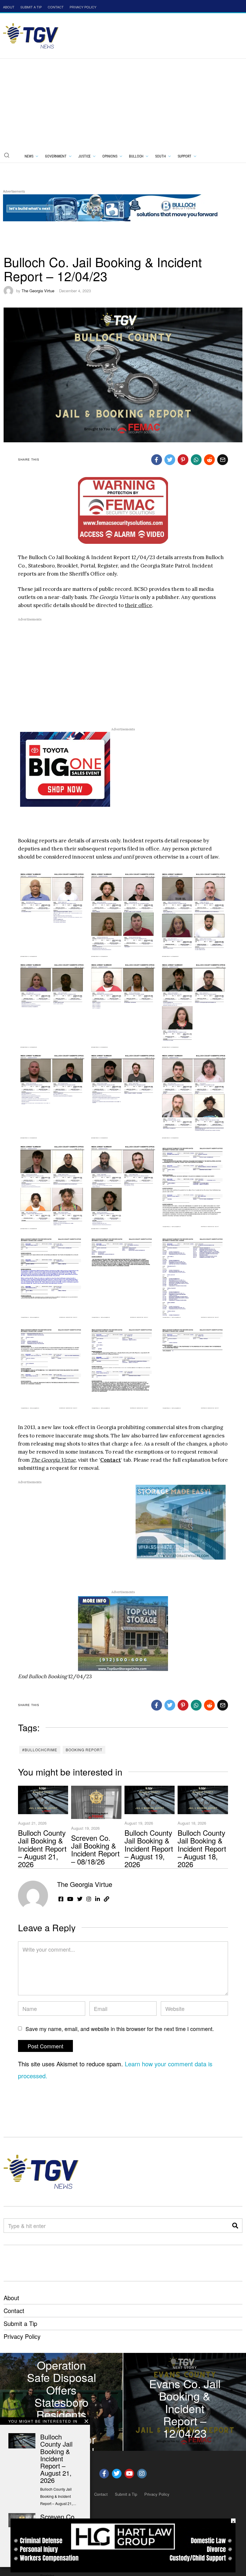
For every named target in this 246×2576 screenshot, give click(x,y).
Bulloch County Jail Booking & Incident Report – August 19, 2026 (149, 1848)
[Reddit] (209, 460)
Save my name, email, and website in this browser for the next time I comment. (120, 2029)
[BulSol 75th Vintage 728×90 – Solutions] (112, 207)
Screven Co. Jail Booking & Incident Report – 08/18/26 (95, 1849)
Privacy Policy (22, 2336)
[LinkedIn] (97, 1899)
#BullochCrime (40, 1750)
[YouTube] (70, 1899)
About (11, 2298)
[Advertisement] (123, 104)
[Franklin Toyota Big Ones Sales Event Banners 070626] (65, 769)
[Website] (106, 1899)
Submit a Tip (20, 2323)
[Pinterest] (183, 460)
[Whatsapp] (196, 460)
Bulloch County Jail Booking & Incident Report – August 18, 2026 (202, 1848)
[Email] (223, 460)
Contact (111, 1460)
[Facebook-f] (104, 2474)
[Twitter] (170, 460)
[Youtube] (129, 2474)
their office (138, 605)
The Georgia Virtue (38, 291)
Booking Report (84, 1750)
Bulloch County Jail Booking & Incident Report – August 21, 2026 (42, 1848)
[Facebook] (157, 460)
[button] (7, 155)
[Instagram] (89, 1899)
